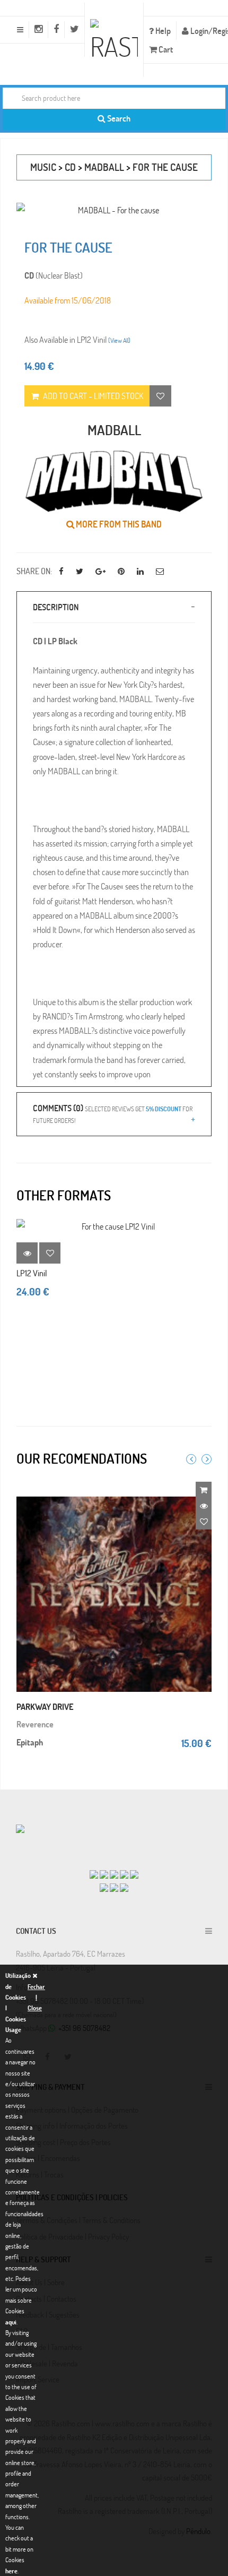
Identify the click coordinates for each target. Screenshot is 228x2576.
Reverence (35, 1724)
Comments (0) (113, 1113)
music (43, 167)
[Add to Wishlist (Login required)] (160, 396)
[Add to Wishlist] (50, 1253)
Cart (165, 49)
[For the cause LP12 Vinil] (114, 1226)
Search (118, 118)
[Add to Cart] (204, 1490)
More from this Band (118, 524)
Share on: (34, 571)
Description (56, 607)
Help (162, 31)
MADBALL (104, 167)
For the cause (165, 167)
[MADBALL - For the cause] (114, 210)
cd (70, 167)
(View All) (119, 340)
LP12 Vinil (32, 1273)
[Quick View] (204, 1506)
